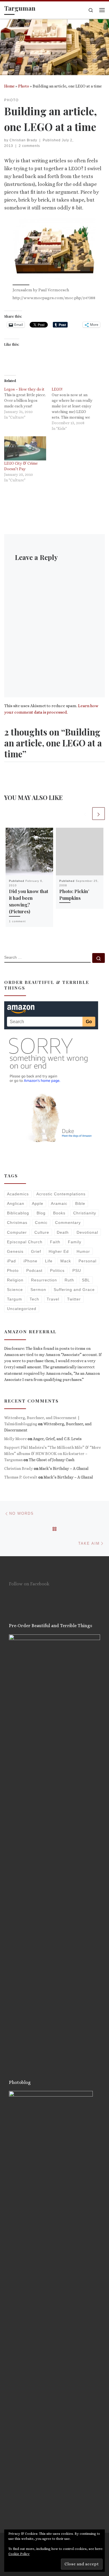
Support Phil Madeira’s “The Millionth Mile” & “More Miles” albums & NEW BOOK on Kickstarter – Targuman (53, 1454)
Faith (55, 1242)
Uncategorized (22, 1309)
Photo (24, 86)
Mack (66, 1261)
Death (63, 1232)
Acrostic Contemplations (61, 1194)
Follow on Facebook (29, 1584)
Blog (41, 1213)
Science (15, 1290)
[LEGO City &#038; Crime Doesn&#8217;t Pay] (25, 448)
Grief (36, 1251)
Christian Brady (23, 140)
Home (9, 86)
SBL (86, 1280)
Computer (17, 1232)
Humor (83, 1251)
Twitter (74, 1299)
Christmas (17, 1223)
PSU (77, 1270)
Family (75, 1242)
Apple (38, 1203)
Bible (80, 1203)
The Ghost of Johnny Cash (52, 1460)
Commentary (68, 1223)
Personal (87, 1261)
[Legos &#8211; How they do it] (28, 403)
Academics (18, 1194)
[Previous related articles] (85, 814)
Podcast (34, 1270)
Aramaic (59, 1203)
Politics (57, 1270)
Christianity (85, 1213)
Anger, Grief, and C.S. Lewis (57, 1439)
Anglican (16, 1203)
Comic (41, 1223)
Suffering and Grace (74, 1290)
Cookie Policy (19, 2554)
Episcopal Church (25, 1242)
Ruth (69, 1280)
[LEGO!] (75, 409)
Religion (15, 1280)
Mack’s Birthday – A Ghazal (64, 1468)
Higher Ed (59, 1251)
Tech (34, 1299)
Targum (15, 1299)
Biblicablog (18, 1213)
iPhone (30, 1261)
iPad (11, 1261)
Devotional (87, 1232)
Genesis (15, 1251)
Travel (53, 1299)
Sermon (38, 1290)
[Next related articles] (99, 814)
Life (49, 1261)
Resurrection (44, 1280)
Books (59, 1213)
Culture (42, 1232)
